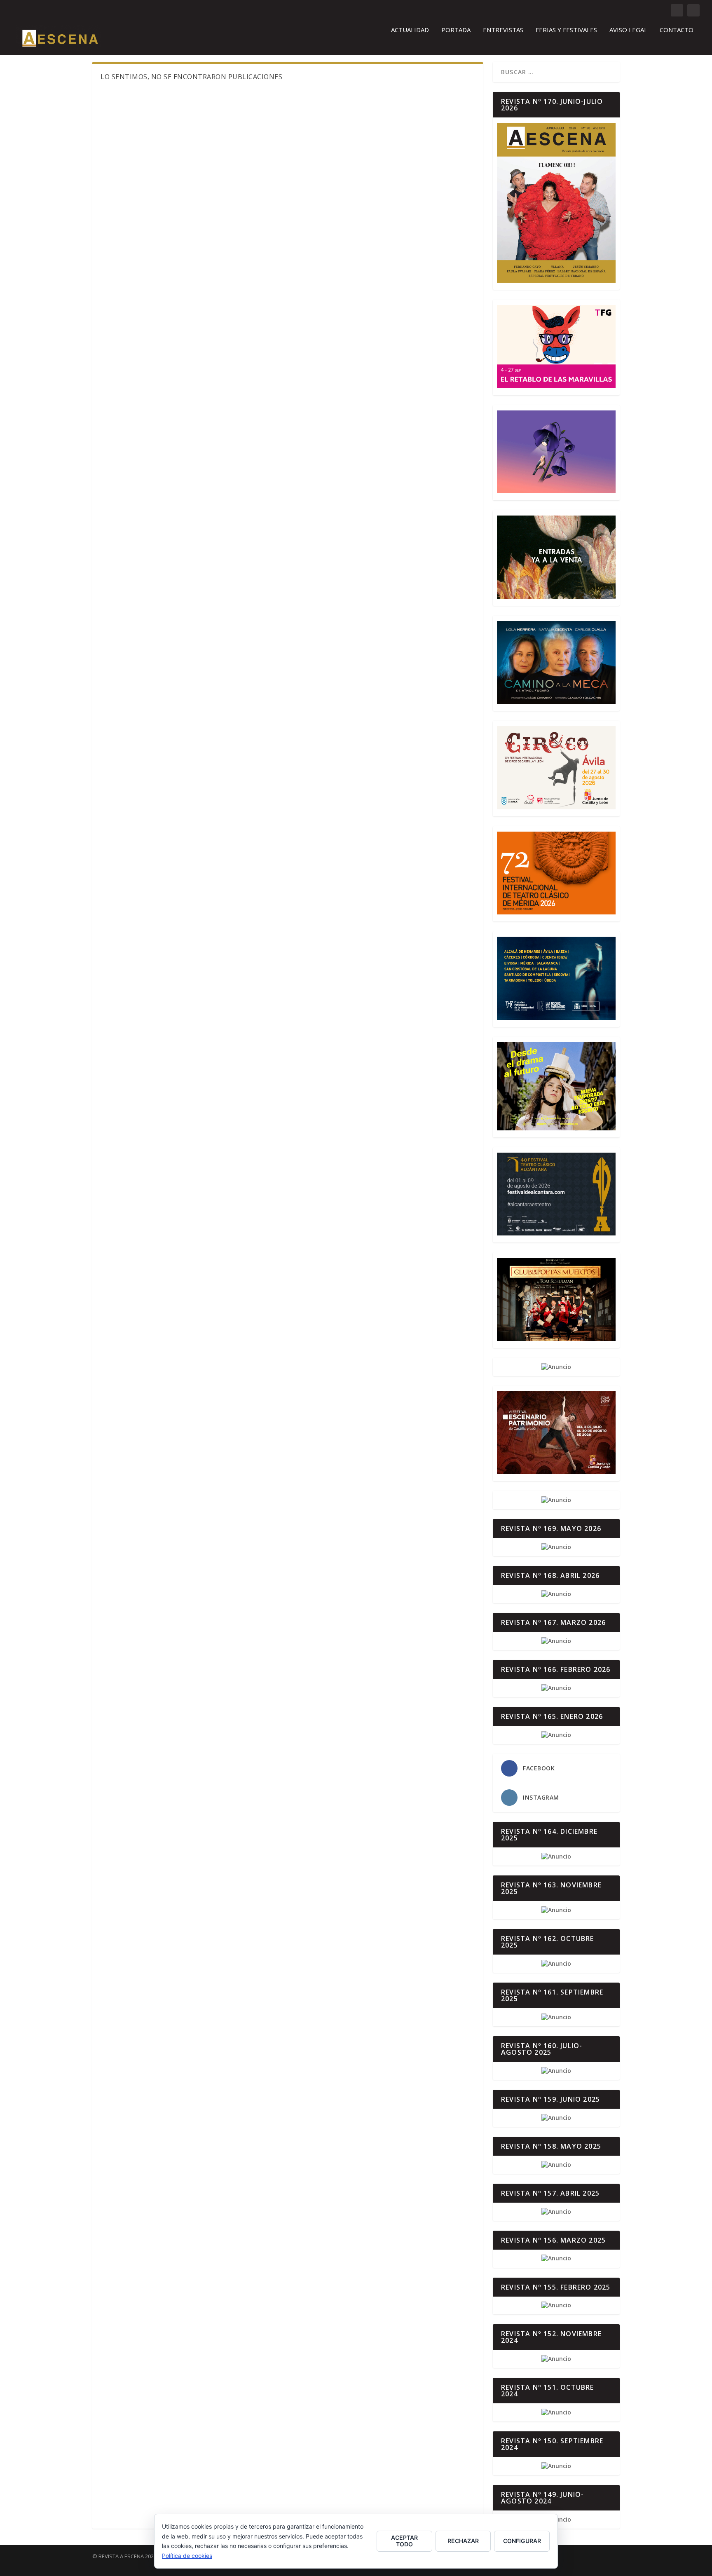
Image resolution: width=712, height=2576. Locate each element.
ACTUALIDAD (410, 30)
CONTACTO (677, 30)
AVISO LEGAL (628, 30)
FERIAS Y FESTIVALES (566, 30)
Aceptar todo (404, 2541)
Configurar (522, 2541)
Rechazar (463, 2541)
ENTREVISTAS (503, 30)
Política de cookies (187, 2556)
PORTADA (456, 30)
